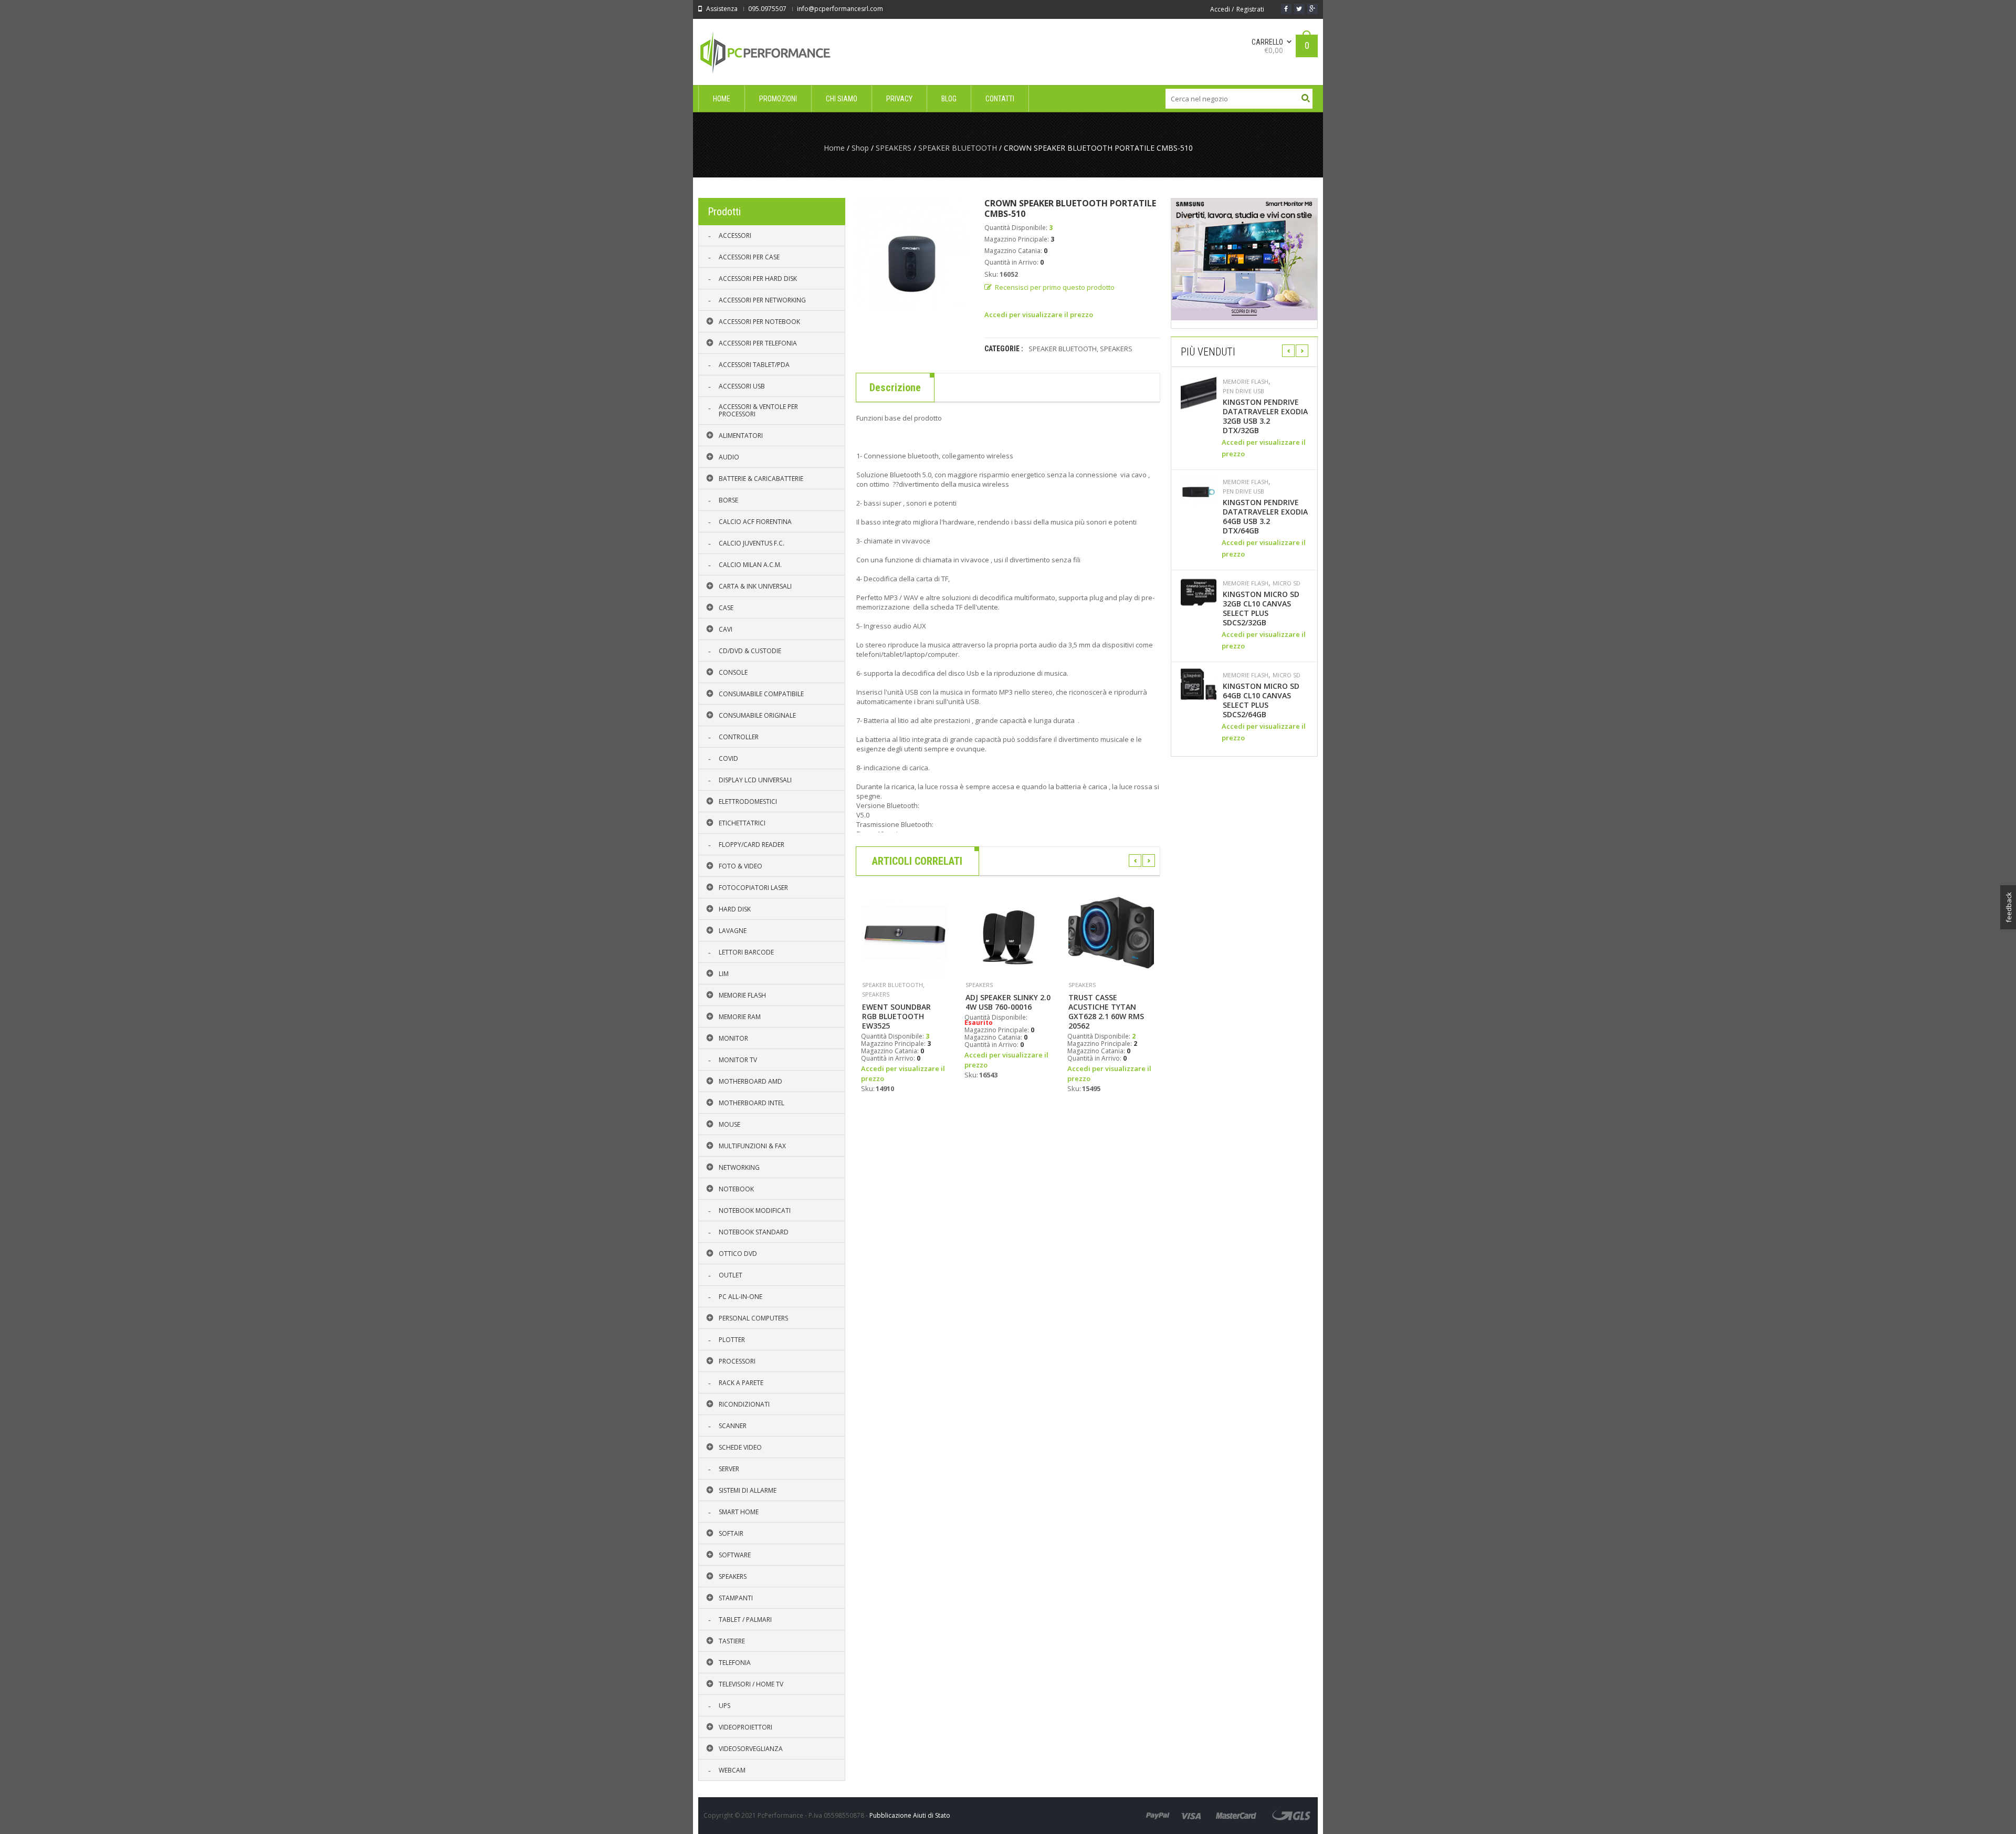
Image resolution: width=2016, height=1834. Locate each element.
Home (834, 148)
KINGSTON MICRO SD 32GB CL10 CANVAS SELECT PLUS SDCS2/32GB (1261, 609)
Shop (860, 148)
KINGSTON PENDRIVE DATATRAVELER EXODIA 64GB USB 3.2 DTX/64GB (1265, 517)
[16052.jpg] (912, 254)
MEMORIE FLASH (1246, 382)
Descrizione (895, 387)
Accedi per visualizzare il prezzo (1039, 315)
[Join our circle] (1312, 9)
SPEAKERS (894, 148)
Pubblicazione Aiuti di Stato (910, 1815)
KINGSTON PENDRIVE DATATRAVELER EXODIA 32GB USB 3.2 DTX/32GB (1265, 416)
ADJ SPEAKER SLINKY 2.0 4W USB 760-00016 (1008, 1002)
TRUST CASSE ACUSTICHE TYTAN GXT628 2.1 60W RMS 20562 (1106, 1012)
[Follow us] (1299, 9)
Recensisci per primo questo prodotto (1055, 287)
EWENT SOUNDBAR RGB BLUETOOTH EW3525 (896, 1016)
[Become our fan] (1286, 9)
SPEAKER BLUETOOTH (958, 148)
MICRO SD (1287, 583)
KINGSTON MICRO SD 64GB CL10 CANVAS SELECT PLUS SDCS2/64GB (1261, 700)
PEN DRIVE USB (1243, 391)
